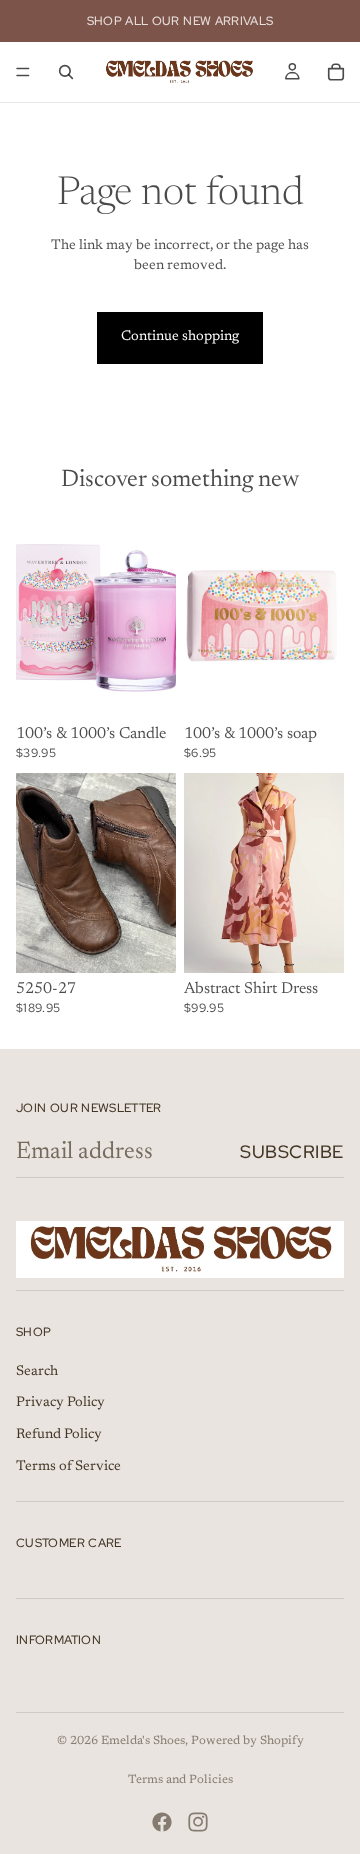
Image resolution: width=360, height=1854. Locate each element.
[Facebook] (162, 1822)
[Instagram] (198, 1822)
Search (37, 1372)
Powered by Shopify (247, 1741)
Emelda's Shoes (143, 1741)
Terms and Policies (180, 1780)
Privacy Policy (60, 1403)
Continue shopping (180, 337)
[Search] (66, 72)
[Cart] (336, 72)
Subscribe (292, 1151)
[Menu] (23, 72)
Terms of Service (68, 1466)
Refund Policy (59, 1435)
